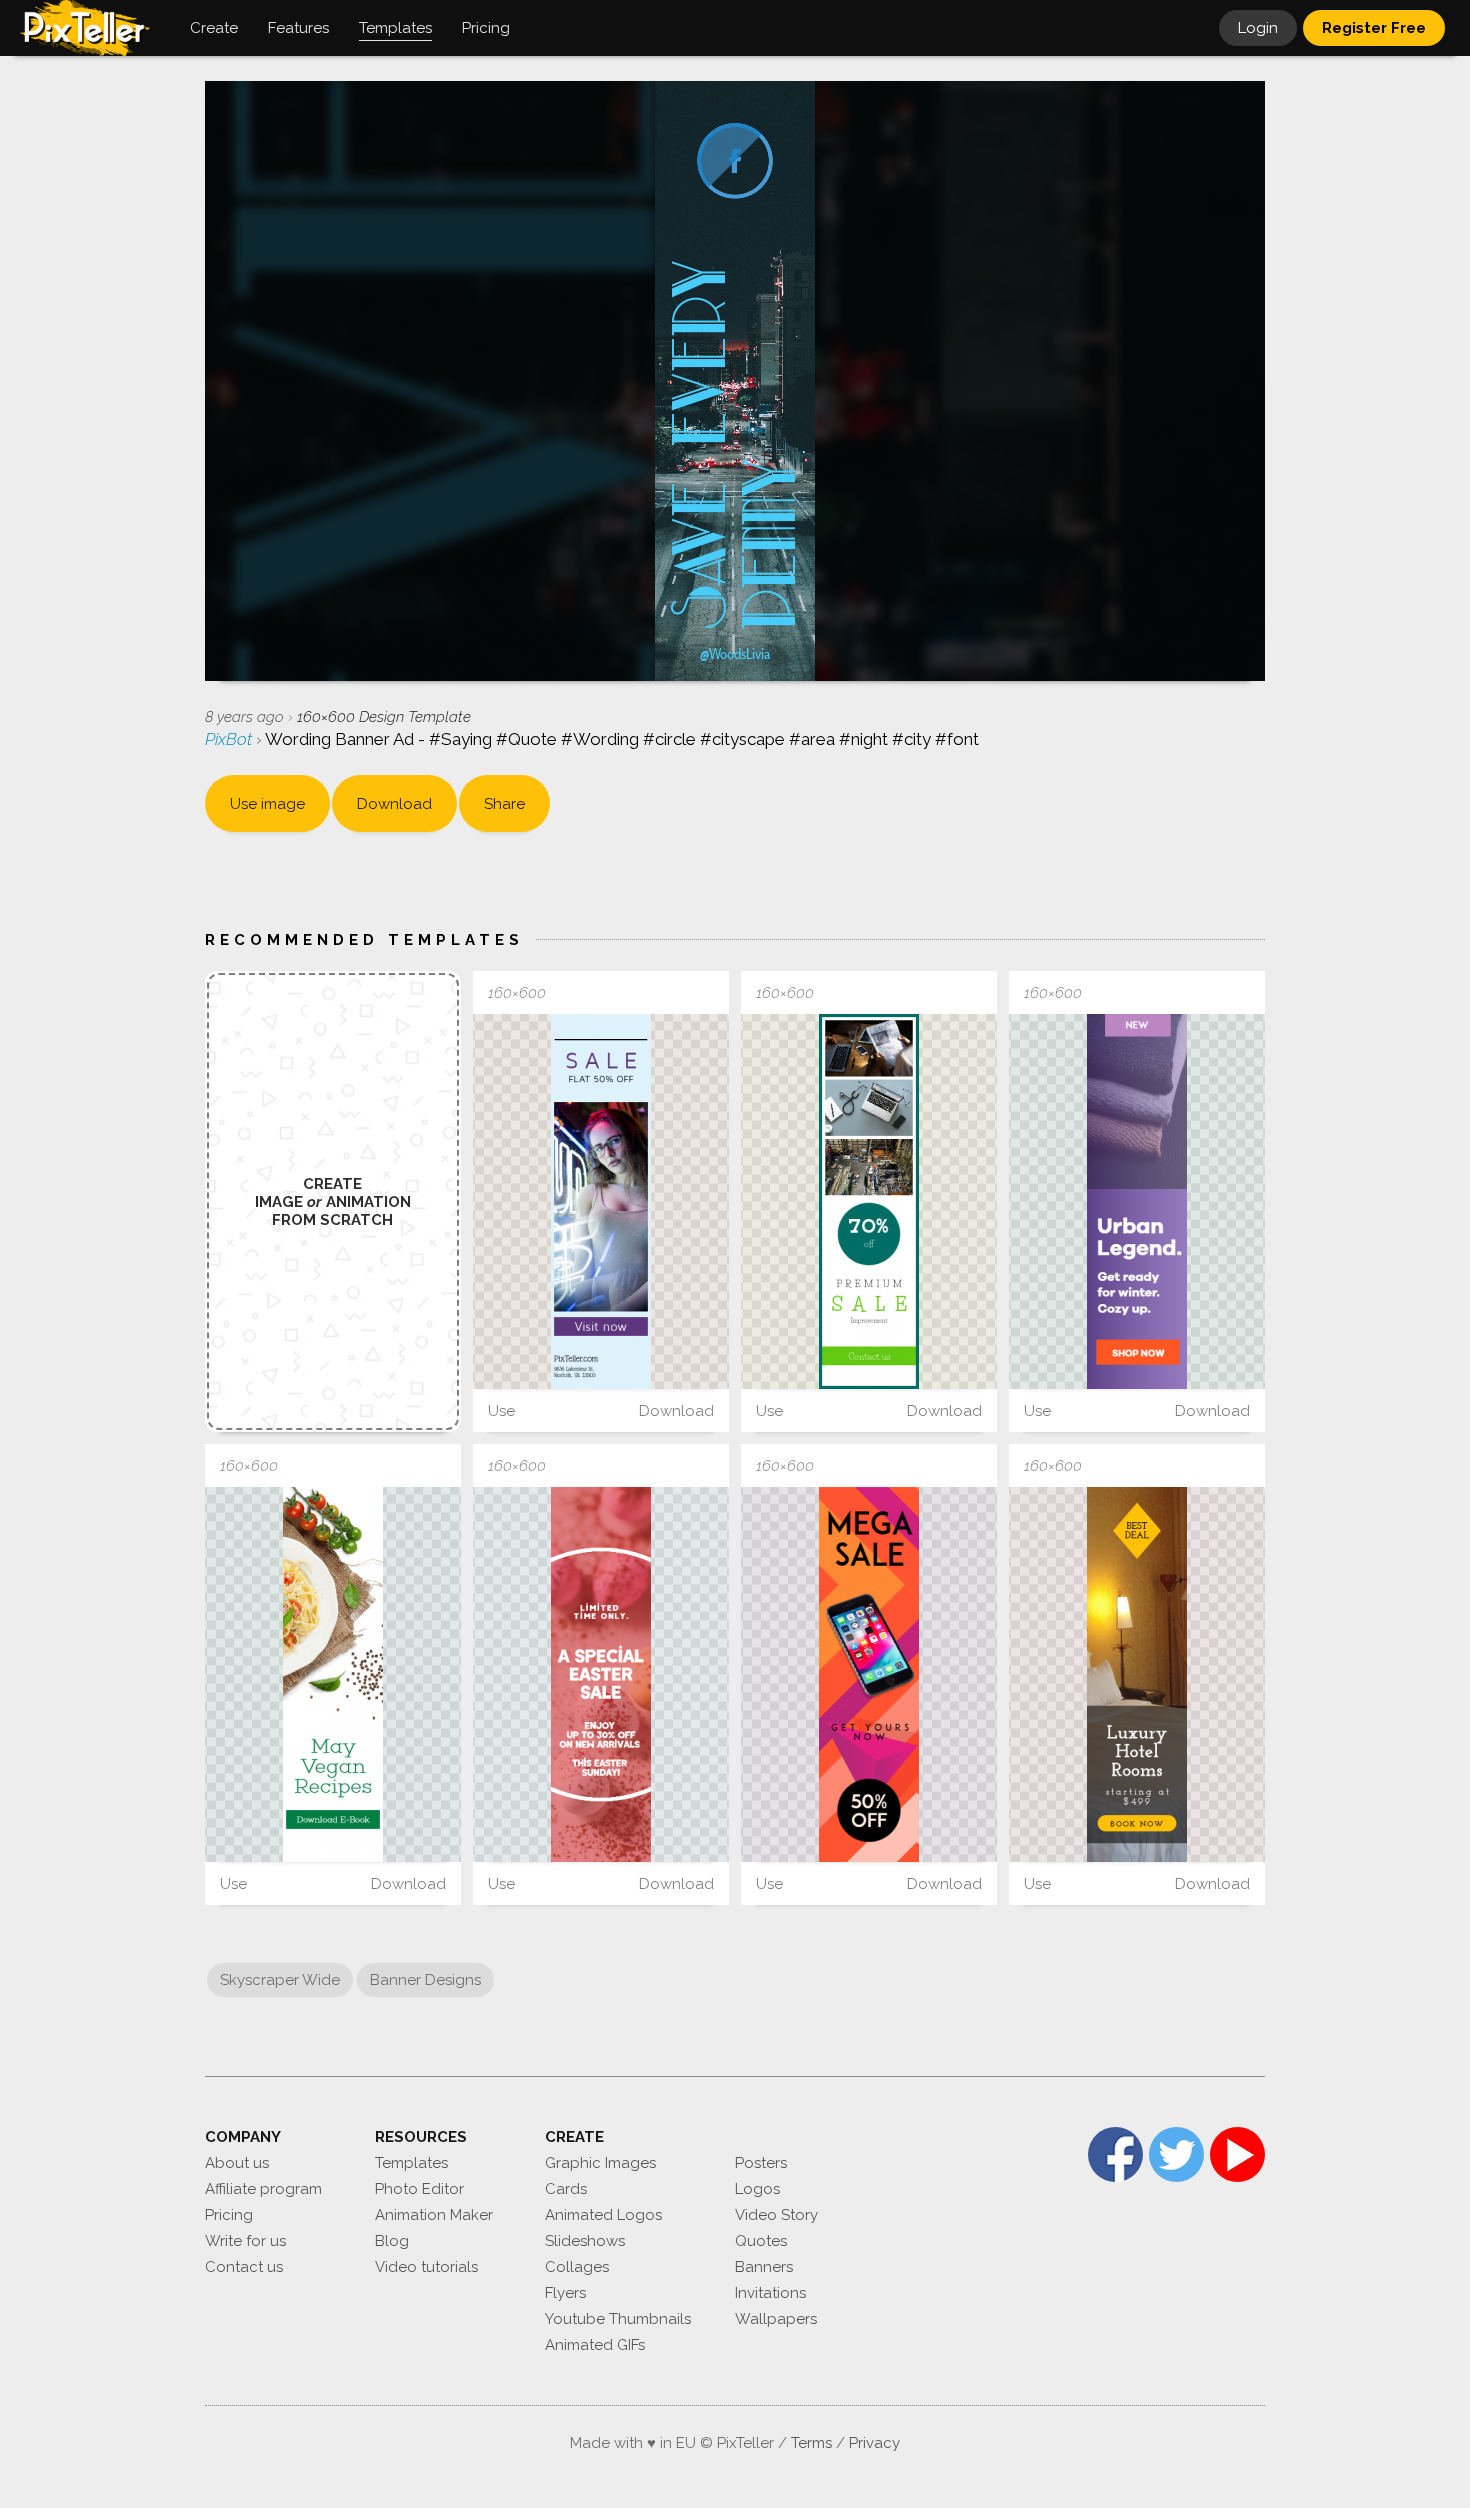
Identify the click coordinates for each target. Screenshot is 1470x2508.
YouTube (1237, 2154)
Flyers (565, 2293)
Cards (566, 2189)
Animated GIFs (595, 2345)
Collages (577, 2267)
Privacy (874, 2443)
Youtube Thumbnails (618, 2319)
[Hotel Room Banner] (1137, 1674)
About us (237, 2163)
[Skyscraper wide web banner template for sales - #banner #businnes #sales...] (601, 1201)
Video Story (776, 2215)
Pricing (229, 2215)
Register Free (1374, 28)
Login (1258, 28)
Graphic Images (600, 2163)
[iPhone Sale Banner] (869, 1674)
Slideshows (585, 2241)
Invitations (770, 2293)
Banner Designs (425, 1980)
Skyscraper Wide (280, 1980)
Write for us (245, 2241)
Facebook (1115, 2154)
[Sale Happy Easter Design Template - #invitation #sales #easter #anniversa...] (601, 1674)
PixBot (230, 739)
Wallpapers (776, 2319)
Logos (757, 2189)
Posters (761, 2163)
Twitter (1176, 2154)
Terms (811, 2443)
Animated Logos (603, 2215)
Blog (392, 2241)
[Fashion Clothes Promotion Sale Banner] (1137, 1201)
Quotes (761, 2241)
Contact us (244, 2267)
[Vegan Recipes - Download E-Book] (333, 1674)
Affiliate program (263, 2189)
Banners (764, 2267)
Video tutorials (426, 2267)
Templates (411, 2163)
